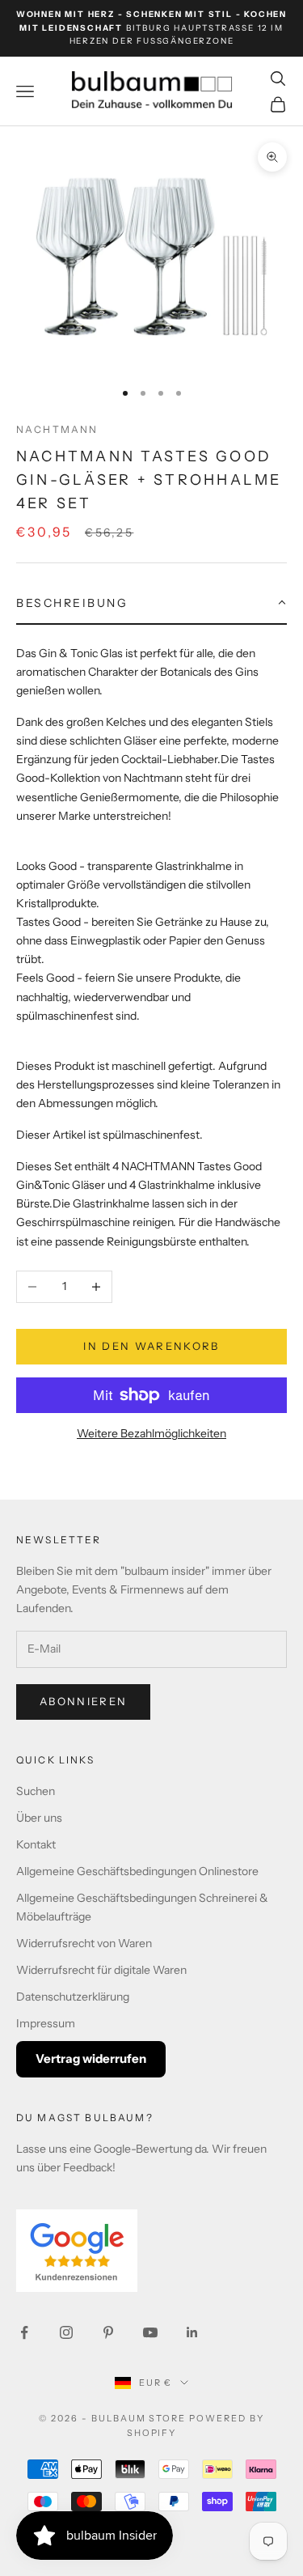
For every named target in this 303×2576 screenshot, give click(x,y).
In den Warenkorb (151, 1346)
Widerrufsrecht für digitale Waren (101, 1970)
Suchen (36, 1791)
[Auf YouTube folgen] (150, 2332)
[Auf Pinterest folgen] (108, 2332)
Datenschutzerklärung (73, 1997)
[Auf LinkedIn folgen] (192, 2332)
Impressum (46, 2023)
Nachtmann (57, 429)
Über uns (39, 1818)
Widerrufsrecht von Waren (84, 1943)
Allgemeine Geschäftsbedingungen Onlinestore (137, 1871)
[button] (151, 604)
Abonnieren (83, 1701)
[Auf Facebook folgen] (24, 2332)
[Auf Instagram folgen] (66, 2332)
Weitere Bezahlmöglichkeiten (151, 1433)
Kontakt (36, 1844)
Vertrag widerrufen (91, 2058)
